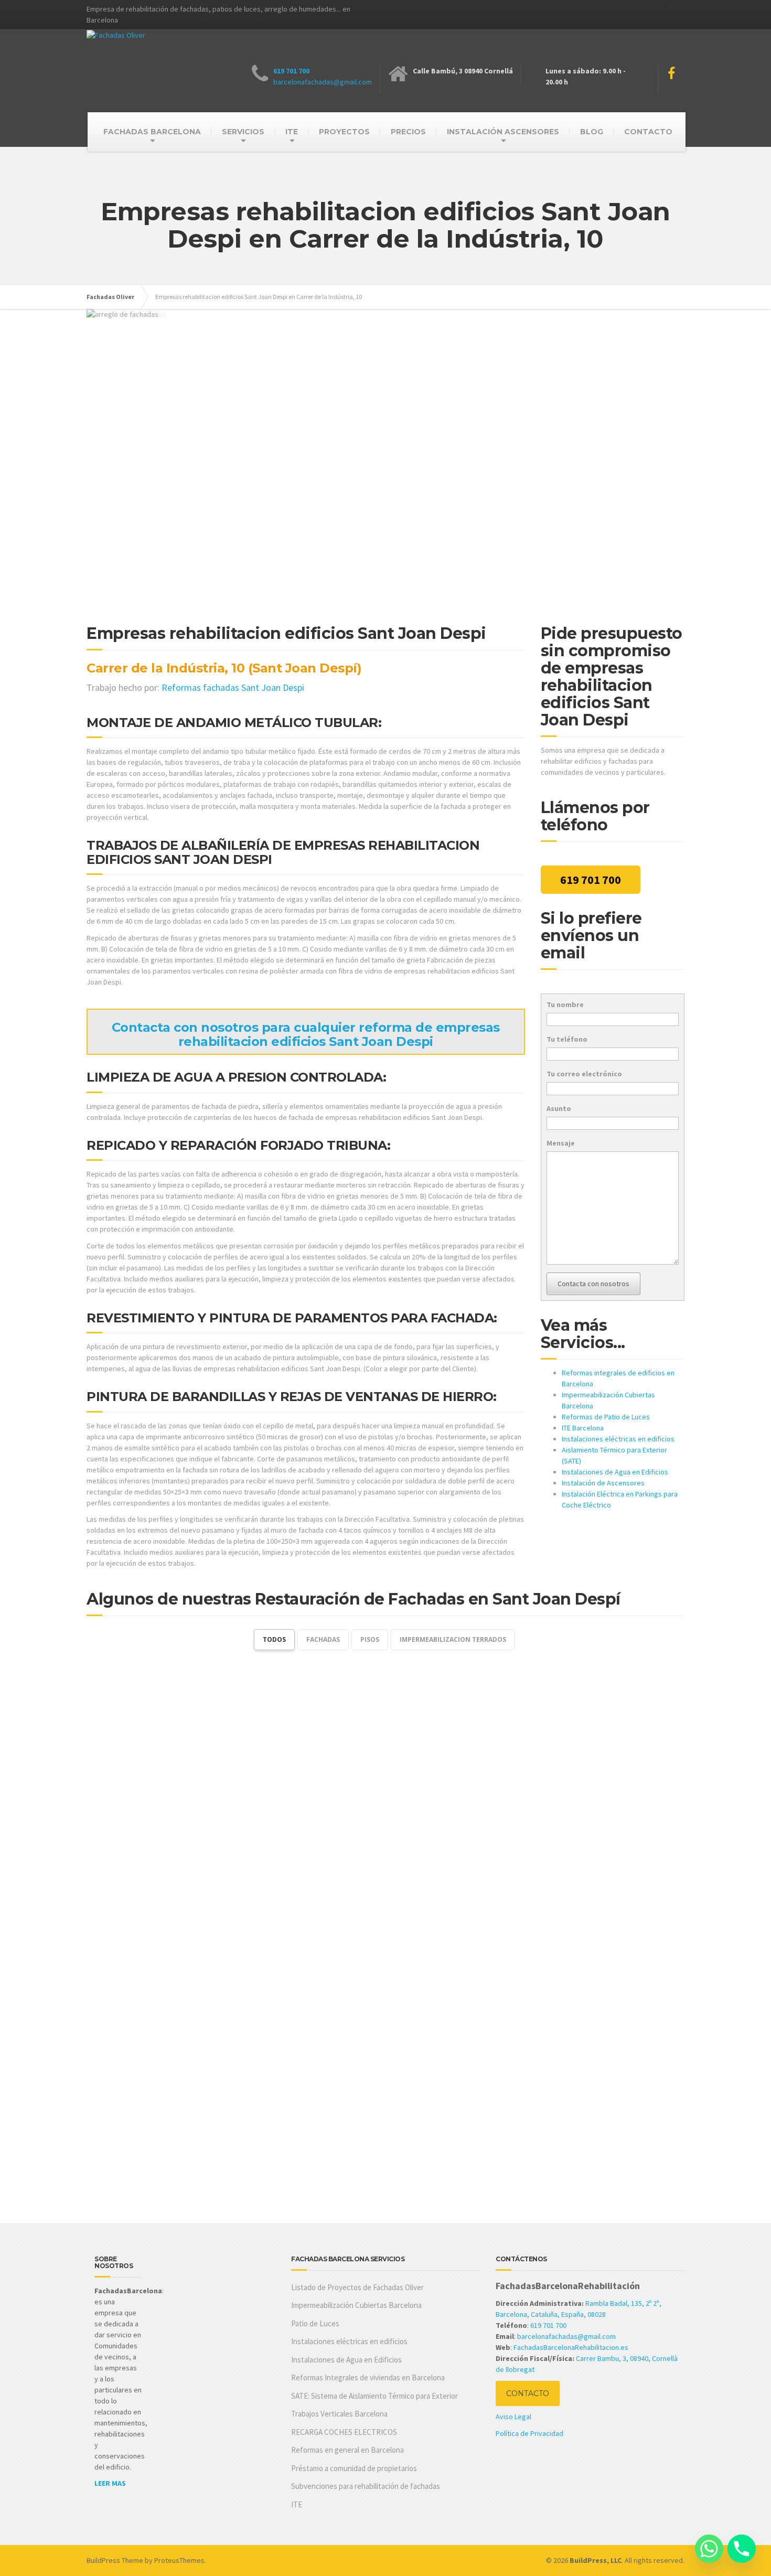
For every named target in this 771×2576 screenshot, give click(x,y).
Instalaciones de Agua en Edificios (615, 1472)
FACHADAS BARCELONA (152, 132)
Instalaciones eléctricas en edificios (618, 1439)
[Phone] (742, 2549)
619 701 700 (291, 71)
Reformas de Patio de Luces (606, 1417)
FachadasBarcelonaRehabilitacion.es (571, 2347)
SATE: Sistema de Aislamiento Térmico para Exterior (374, 2396)
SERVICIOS (243, 132)
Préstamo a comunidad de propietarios (354, 2468)
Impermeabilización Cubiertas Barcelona (356, 2305)
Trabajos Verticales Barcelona (339, 2414)
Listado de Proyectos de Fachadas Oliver (357, 2287)
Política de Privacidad (529, 2433)
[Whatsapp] (709, 2549)
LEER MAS (110, 2483)
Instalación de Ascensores (603, 1483)
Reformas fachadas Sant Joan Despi (233, 687)
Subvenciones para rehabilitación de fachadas (366, 2486)
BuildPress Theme (115, 2560)
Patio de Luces (315, 2323)
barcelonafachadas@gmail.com (323, 82)
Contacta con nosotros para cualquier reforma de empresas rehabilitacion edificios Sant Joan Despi (306, 1034)
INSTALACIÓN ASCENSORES (503, 132)
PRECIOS (408, 132)
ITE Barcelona (583, 1428)
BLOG (592, 132)
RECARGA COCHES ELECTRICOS (344, 2432)
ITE (292, 132)
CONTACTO (648, 132)
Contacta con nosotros (593, 1284)
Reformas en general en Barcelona (347, 2450)
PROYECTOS (344, 132)
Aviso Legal (513, 2417)
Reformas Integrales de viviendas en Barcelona (368, 2377)
